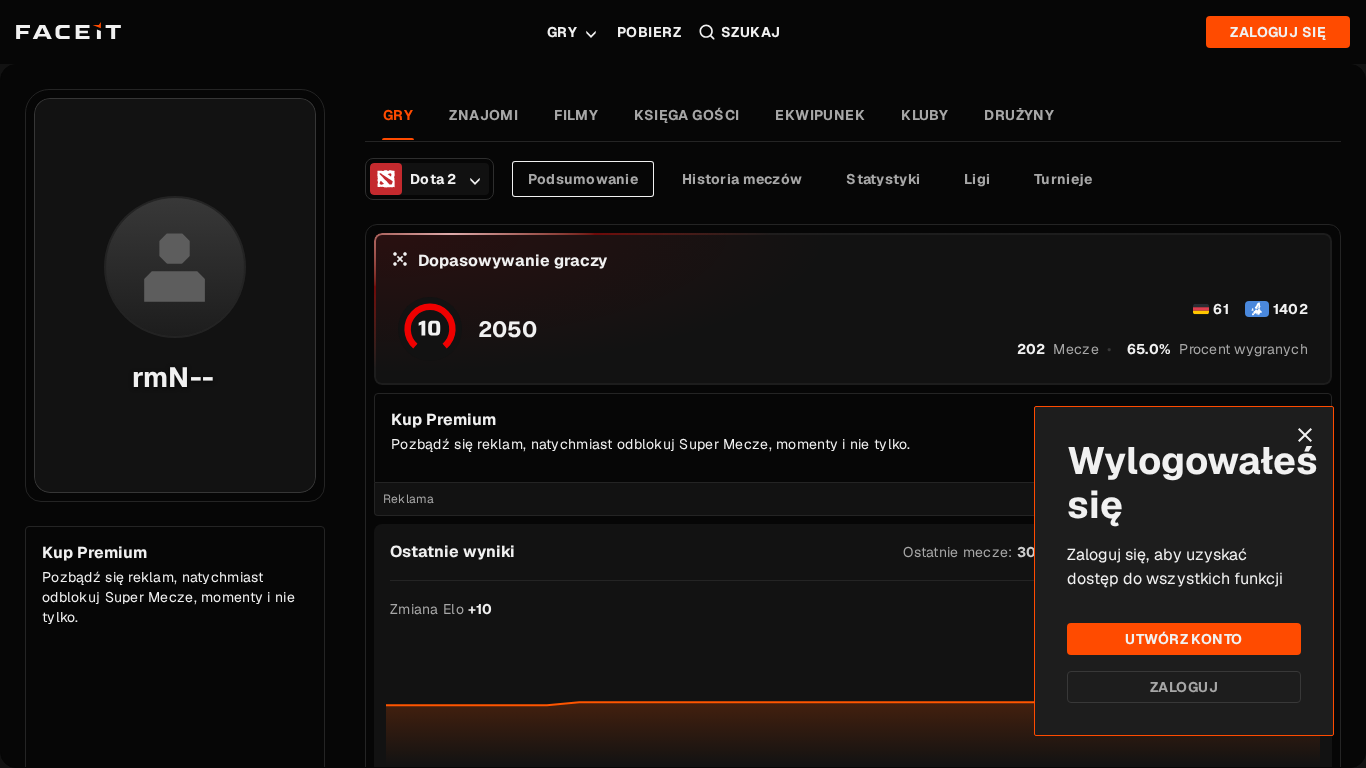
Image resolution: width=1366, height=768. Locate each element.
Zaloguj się (1278, 32)
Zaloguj (1184, 687)
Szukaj (751, 32)
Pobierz (649, 32)
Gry (562, 32)
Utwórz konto (1183, 639)
